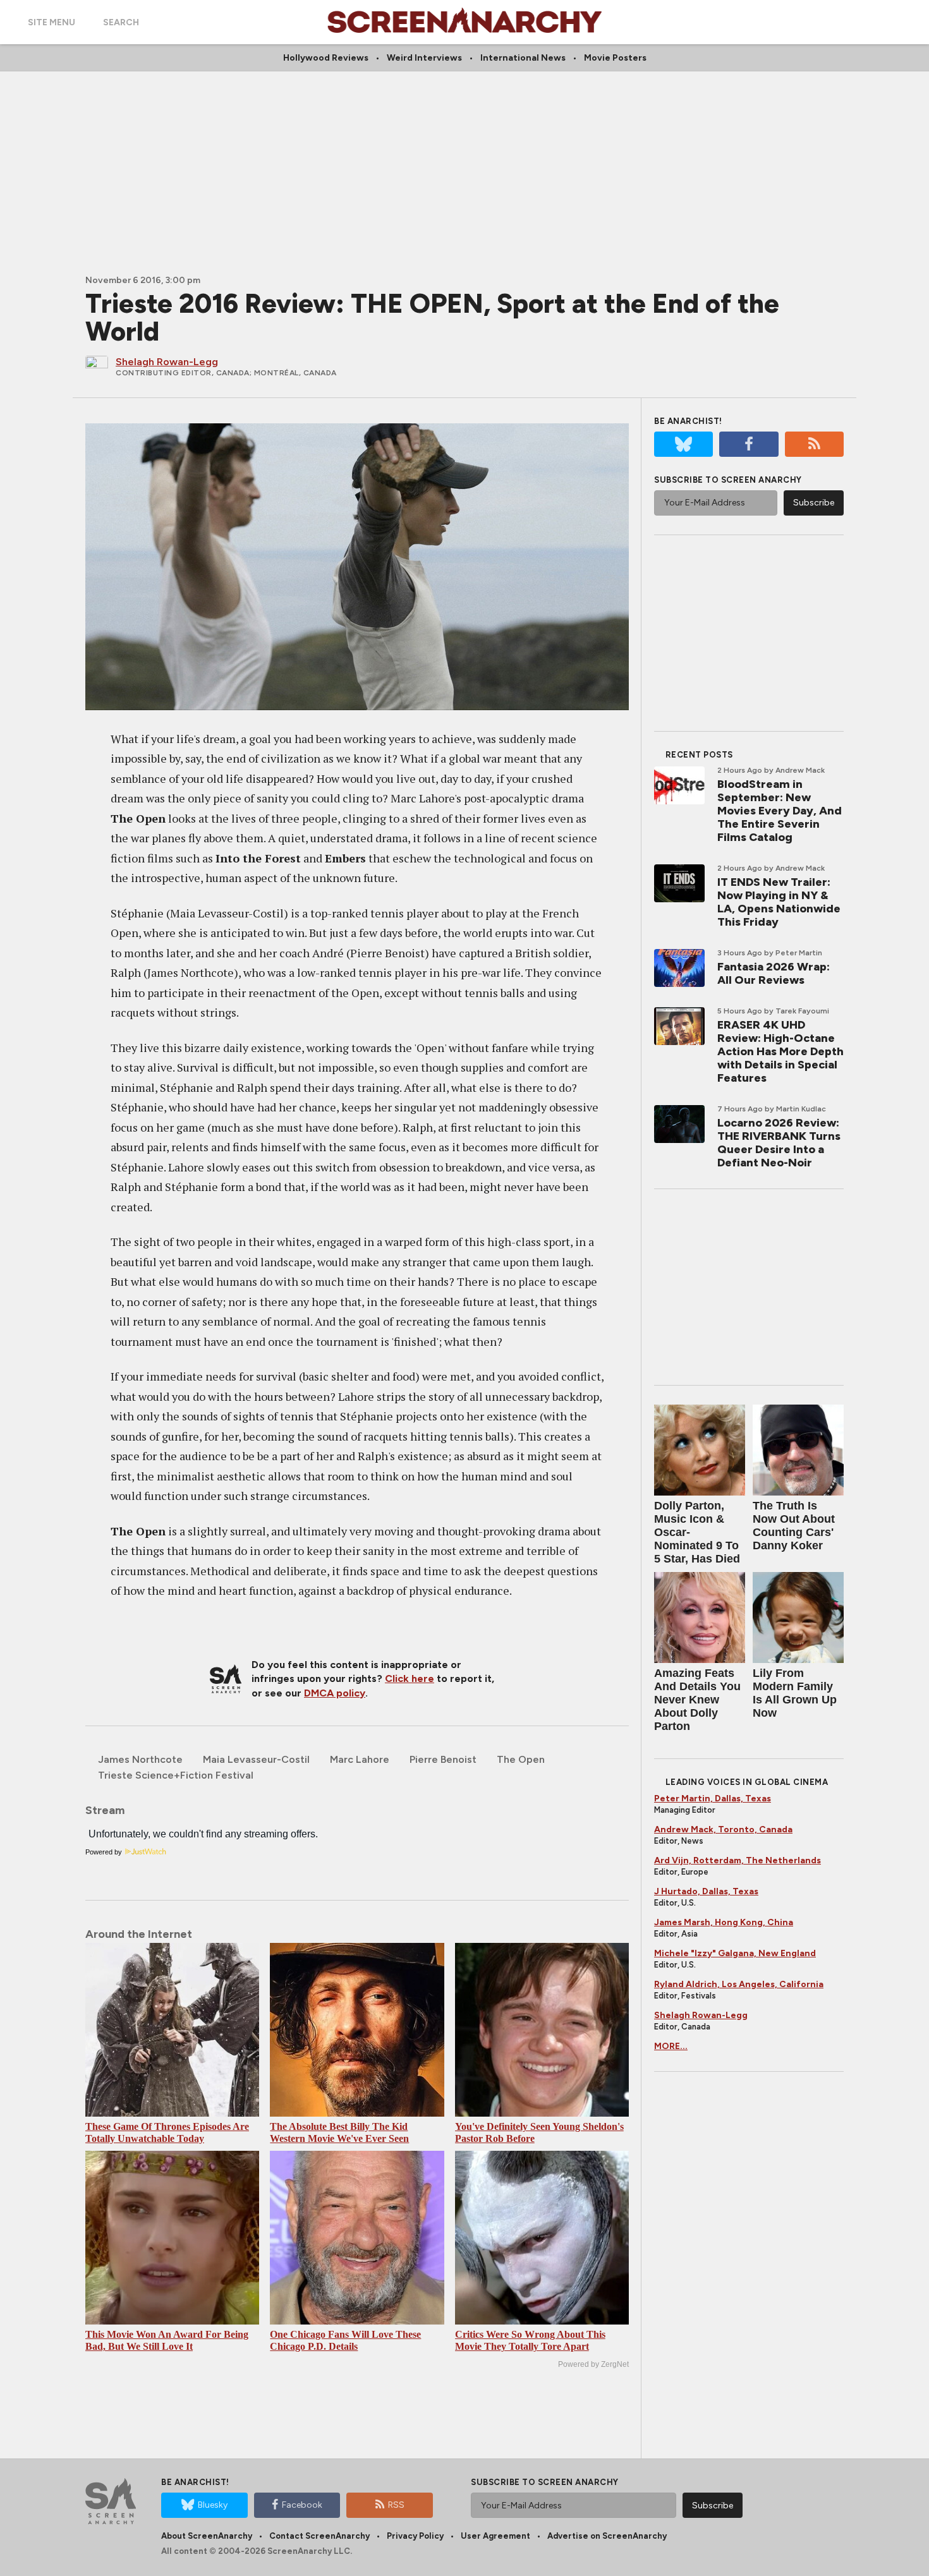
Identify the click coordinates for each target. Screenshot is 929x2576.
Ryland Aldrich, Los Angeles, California (739, 1984)
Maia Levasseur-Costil (256, 1759)
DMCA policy (335, 1693)
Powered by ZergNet (593, 2364)
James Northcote (140, 1759)
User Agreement (495, 2536)
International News (523, 58)
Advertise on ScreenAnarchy (607, 2536)
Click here (410, 1678)
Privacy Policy (415, 2536)
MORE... (671, 2046)
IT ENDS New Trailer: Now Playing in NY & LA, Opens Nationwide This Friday (779, 902)
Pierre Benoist (443, 1759)
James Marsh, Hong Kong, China (724, 1922)
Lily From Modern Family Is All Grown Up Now (795, 1693)
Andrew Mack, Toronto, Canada (723, 1829)
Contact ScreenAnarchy (319, 2536)
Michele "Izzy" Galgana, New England (735, 1953)
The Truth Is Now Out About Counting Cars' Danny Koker (794, 1526)
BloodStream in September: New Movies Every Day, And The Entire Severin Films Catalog (780, 811)
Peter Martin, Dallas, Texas (713, 1799)
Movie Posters (615, 58)
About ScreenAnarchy (207, 2536)
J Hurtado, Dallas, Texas (706, 1891)
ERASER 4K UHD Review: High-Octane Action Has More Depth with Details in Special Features (780, 1051)
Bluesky (213, 2505)
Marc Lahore (360, 1759)
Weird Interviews (424, 58)
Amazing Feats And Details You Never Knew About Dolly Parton (697, 1700)
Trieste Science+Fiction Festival (176, 1775)
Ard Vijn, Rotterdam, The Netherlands (738, 1860)
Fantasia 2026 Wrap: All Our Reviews (774, 973)
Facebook (302, 2505)
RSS (396, 2505)
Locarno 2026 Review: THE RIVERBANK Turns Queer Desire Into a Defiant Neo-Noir (779, 1143)
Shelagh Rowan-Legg (701, 2015)
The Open (521, 1759)
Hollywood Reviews (326, 58)
